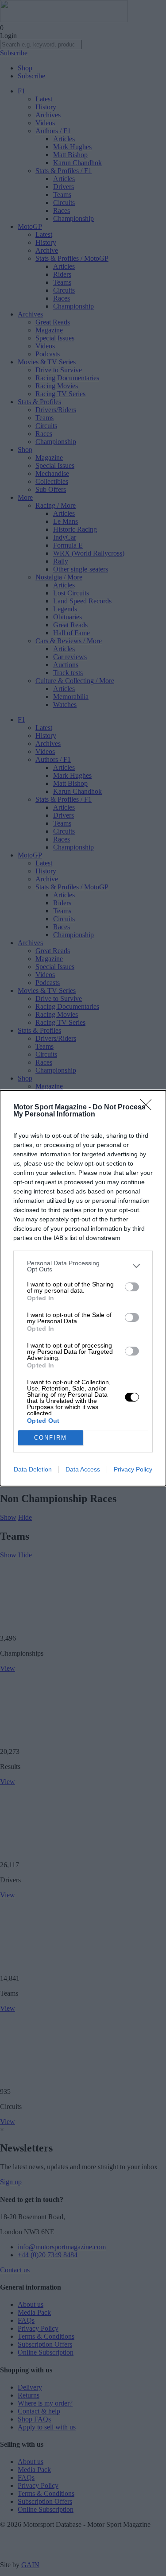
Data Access (83, 1469)
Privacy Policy (133, 1469)
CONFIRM (50, 1438)
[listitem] (83, 1266)
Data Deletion (33, 1469)
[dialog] (83, 1288)
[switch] (132, 1287)
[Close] (149, 1108)
